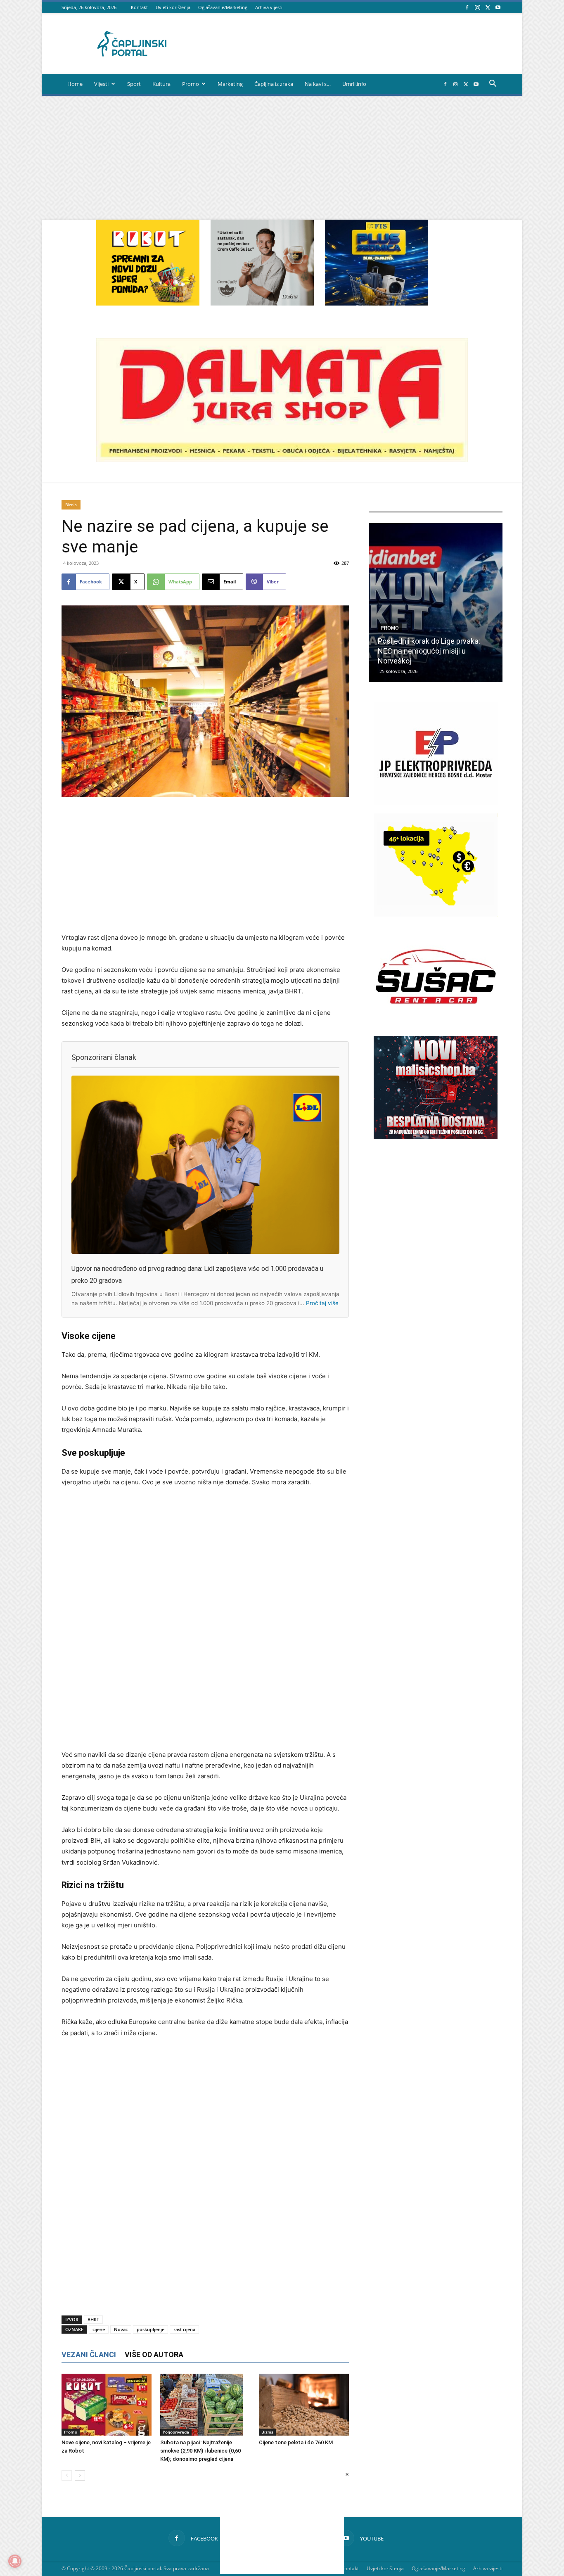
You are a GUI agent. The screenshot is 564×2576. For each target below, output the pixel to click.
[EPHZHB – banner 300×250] (436, 803)
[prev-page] (67, 2475)
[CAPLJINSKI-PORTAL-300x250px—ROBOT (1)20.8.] (148, 303)
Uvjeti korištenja (173, 7)
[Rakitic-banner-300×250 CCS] (262, 303)
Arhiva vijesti (269, 7)
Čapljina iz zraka (274, 84)
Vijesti (101, 84)
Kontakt (139, 7)
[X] (488, 7)
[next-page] (80, 2475)
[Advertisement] (282, 158)
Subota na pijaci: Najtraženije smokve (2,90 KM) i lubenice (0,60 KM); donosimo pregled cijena (200, 2451)
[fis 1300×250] (377, 263)
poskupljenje (150, 2329)
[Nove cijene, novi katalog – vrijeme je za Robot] (107, 2405)
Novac (121, 2329)
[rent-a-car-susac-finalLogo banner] (436, 1026)
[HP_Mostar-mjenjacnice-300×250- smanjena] (436, 914)
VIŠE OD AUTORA (154, 2354)
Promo (191, 84)
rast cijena (184, 2329)
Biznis (71, 505)
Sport (134, 84)
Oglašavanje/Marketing (223, 7)
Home (75, 84)
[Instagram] (477, 7)
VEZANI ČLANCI (89, 2354)
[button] (493, 84)
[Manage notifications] (15, 2561)
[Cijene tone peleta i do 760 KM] (304, 2405)
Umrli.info (354, 84)
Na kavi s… (318, 84)
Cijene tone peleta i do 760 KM (296, 2442)
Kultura (161, 84)
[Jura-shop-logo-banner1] (282, 459)
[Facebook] (467, 7)
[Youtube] (498, 7)
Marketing (230, 84)
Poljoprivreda (176, 2432)
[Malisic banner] (436, 1137)
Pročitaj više (322, 1303)
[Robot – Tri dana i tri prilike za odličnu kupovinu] (436, 603)
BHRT (93, 2319)
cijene (99, 2329)
